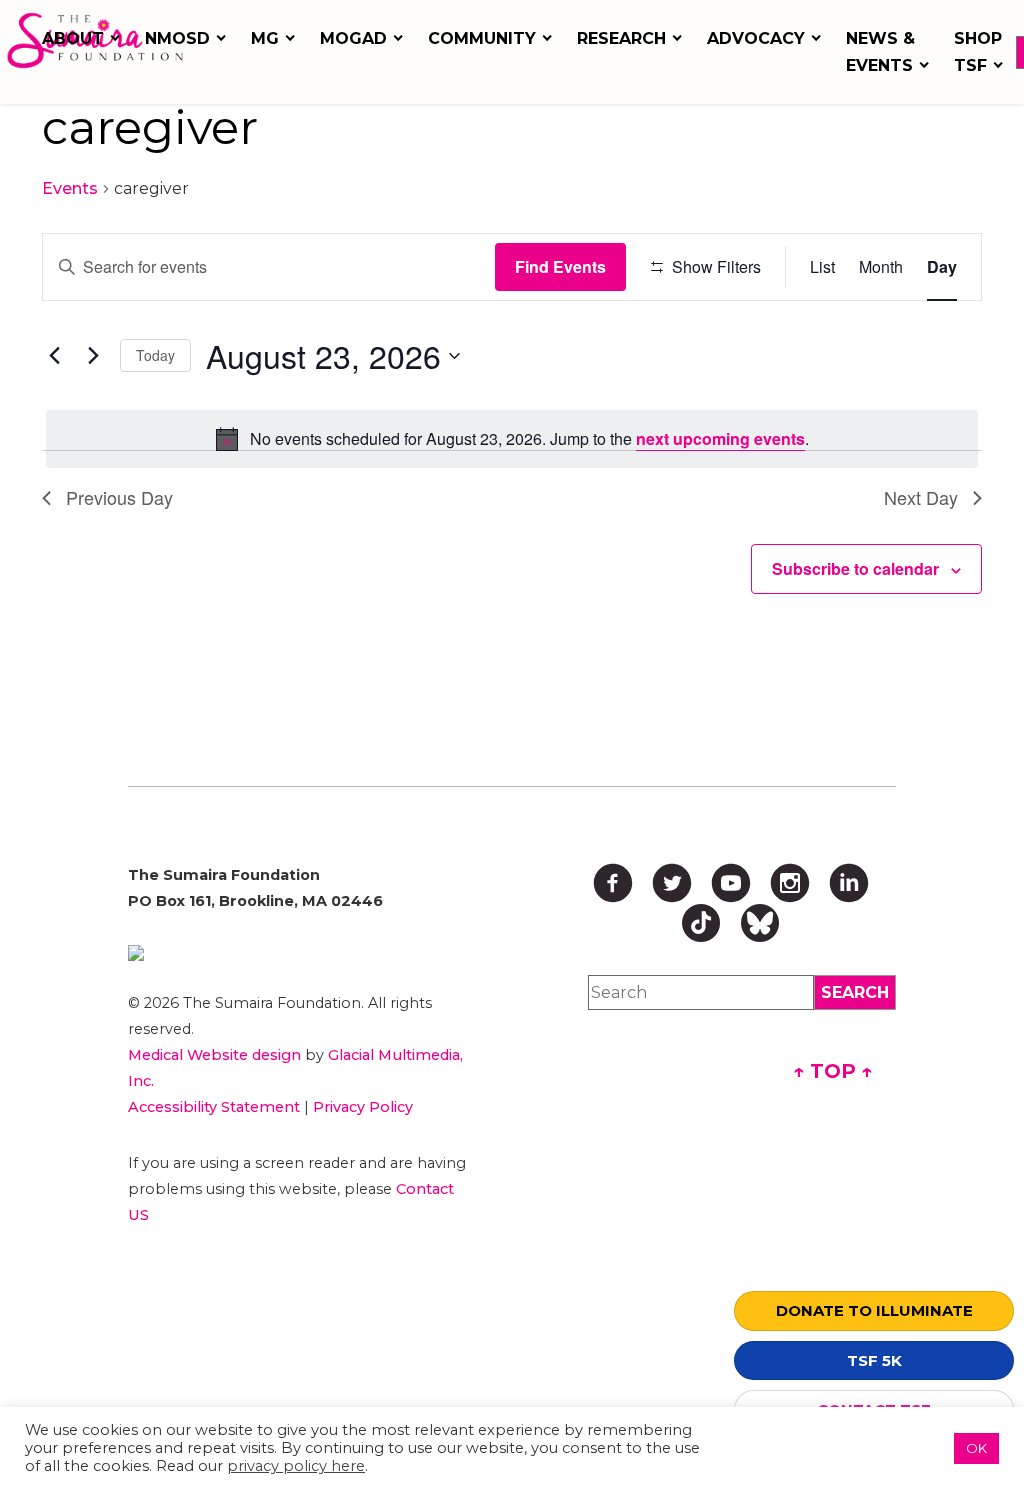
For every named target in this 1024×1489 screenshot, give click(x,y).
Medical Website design (214, 1055)
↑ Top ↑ (833, 1071)
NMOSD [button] (177, 38)
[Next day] (93, 356)
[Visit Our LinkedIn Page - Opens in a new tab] (849, 883)
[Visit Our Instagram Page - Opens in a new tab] (790, 883)
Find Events (560, 266)
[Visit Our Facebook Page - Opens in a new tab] (613, 883)
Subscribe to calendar (855, 568)
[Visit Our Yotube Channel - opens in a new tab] (731, 883)
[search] (855, 992)
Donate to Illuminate (874, 1310)
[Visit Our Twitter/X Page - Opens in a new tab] (672, 883)
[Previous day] (54, 356)
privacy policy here (296, 1466)
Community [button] (482, 38)
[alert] (512, 439)
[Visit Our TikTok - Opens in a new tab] (701, 923)
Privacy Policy (363, 1107)
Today (155, 355)
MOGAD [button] (353, 38)
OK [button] (976, 1448)
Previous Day (119, 497)
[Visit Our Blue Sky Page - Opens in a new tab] (760, 923)
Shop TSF (978, 52)
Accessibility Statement (214, 1107)
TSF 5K (874, 1360)
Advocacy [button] (756, 38)
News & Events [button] (880, 52)
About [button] (73, 38)
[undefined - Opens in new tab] (301, 953)
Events (70, 188)
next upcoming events (720, 438)
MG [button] (265, 38)
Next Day (921, 497)
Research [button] (621, 38)
